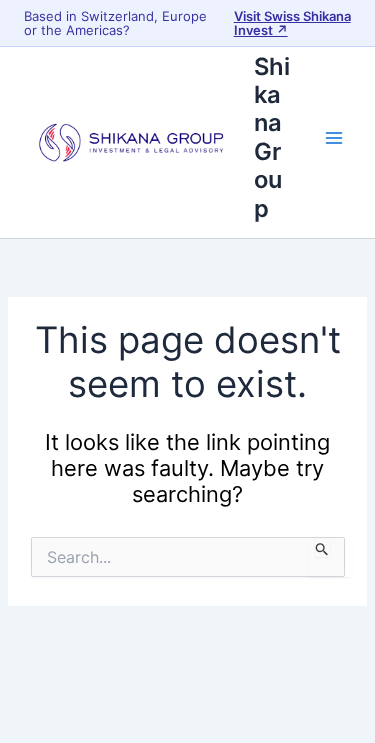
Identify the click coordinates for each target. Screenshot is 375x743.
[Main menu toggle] (334, 138)
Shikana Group (272, 137)
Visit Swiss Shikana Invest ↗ (292, 23)
